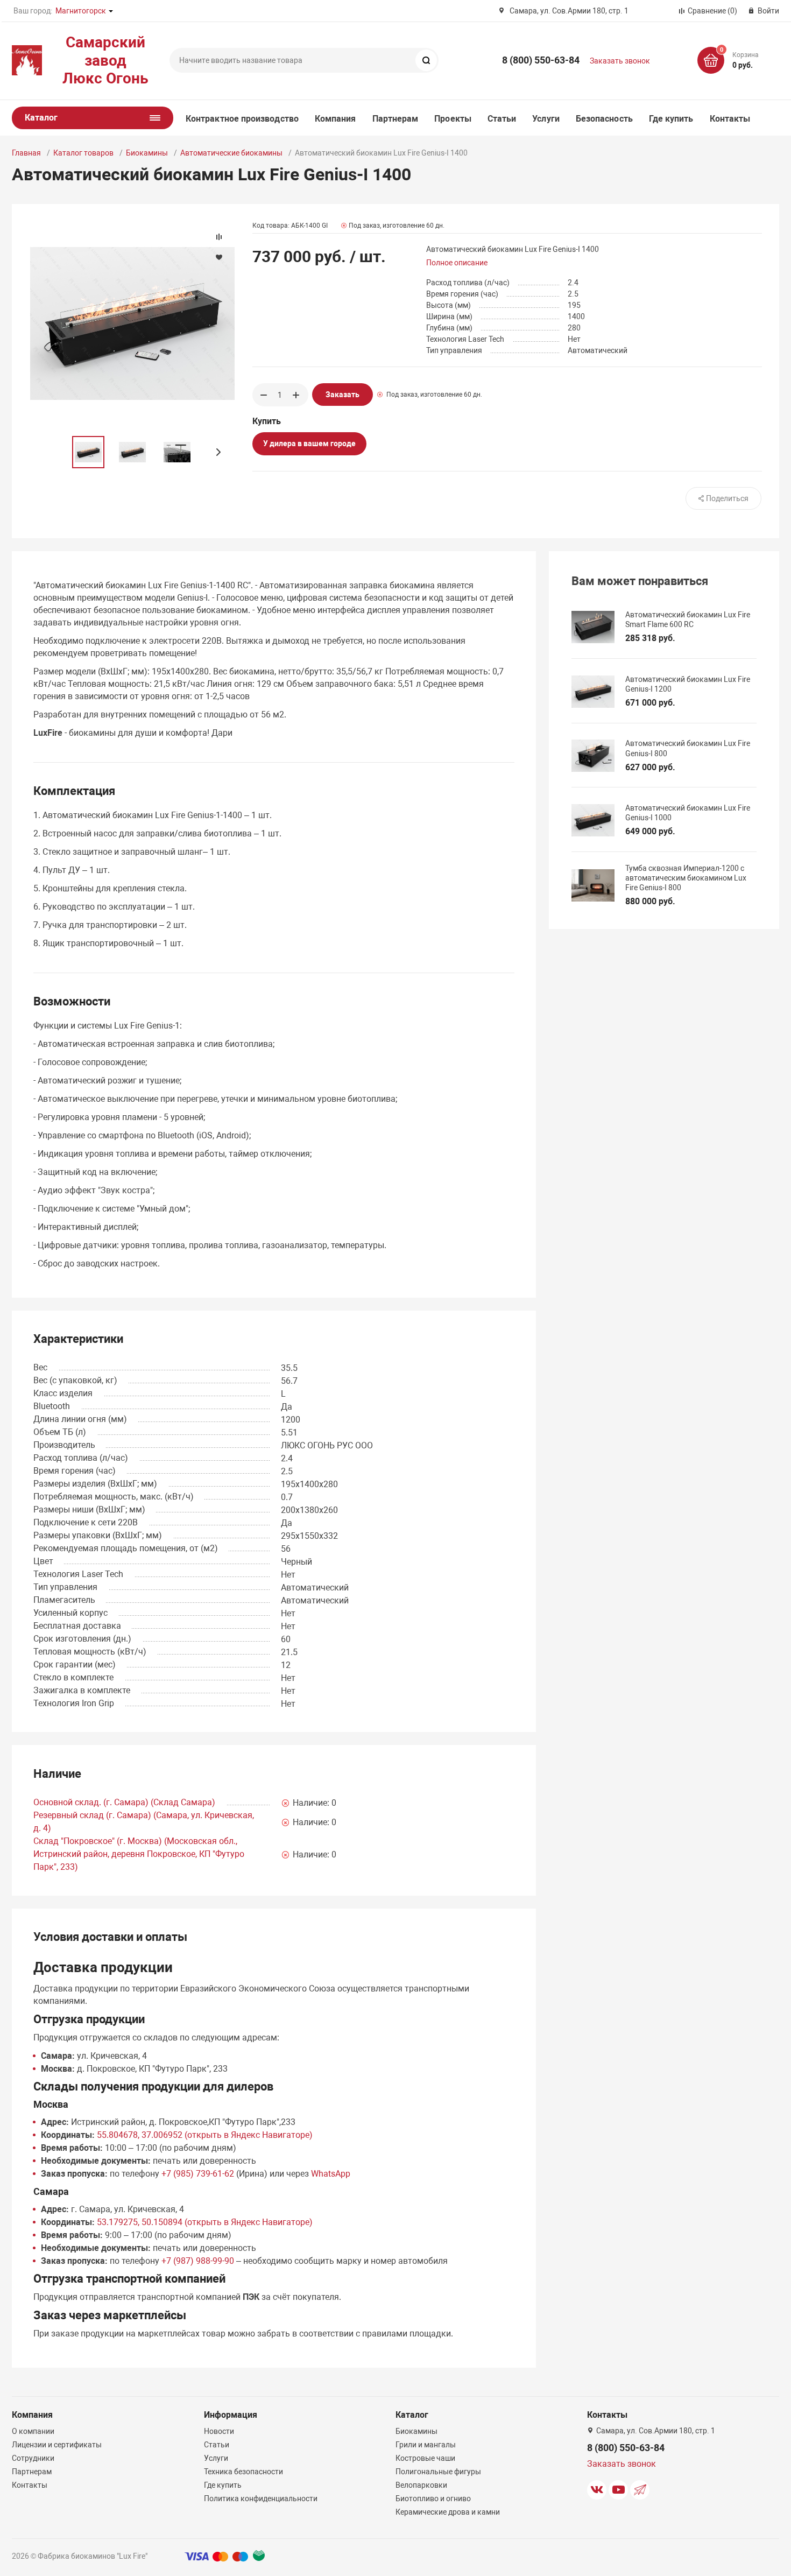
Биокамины (147, 153)
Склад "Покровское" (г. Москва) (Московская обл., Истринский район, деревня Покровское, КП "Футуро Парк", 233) (139, 1854)
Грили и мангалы (426, 2445)
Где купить (671, 119)
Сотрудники (33, 2458)
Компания (336, 119)
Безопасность (604, 119)
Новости (219, 2431)
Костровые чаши (425, 2458)
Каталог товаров (83, 153)
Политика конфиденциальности (261, 2498)
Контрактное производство (242, 119)
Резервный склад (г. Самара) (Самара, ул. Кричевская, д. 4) (144, 1822)
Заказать (342, 395)
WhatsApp (331, 2174)
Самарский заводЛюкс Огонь (105, 60)
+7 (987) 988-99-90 (198, 2261)
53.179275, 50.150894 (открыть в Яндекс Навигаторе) (205, 2222)
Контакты (730, 119)
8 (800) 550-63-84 (541, 60)
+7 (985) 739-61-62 (198, 2174)
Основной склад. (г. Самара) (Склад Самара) (124, 1802)
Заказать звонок (620, 61)
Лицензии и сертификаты (57, 2445)
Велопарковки (421, 2485)
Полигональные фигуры (438, 2472)
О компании (33, 2431)
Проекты (453, 119)
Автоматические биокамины (231, 153)
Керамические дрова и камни (448, 2512)
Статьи (502, 119)
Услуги (546, 119)
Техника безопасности (243, 2472)
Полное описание (457, 263)
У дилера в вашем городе (309, 444)
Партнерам (395, 119)
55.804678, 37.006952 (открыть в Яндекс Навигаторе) (205, 2135)
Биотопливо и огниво (433, 2498)
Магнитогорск (81, 11)
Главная (26, 153)
